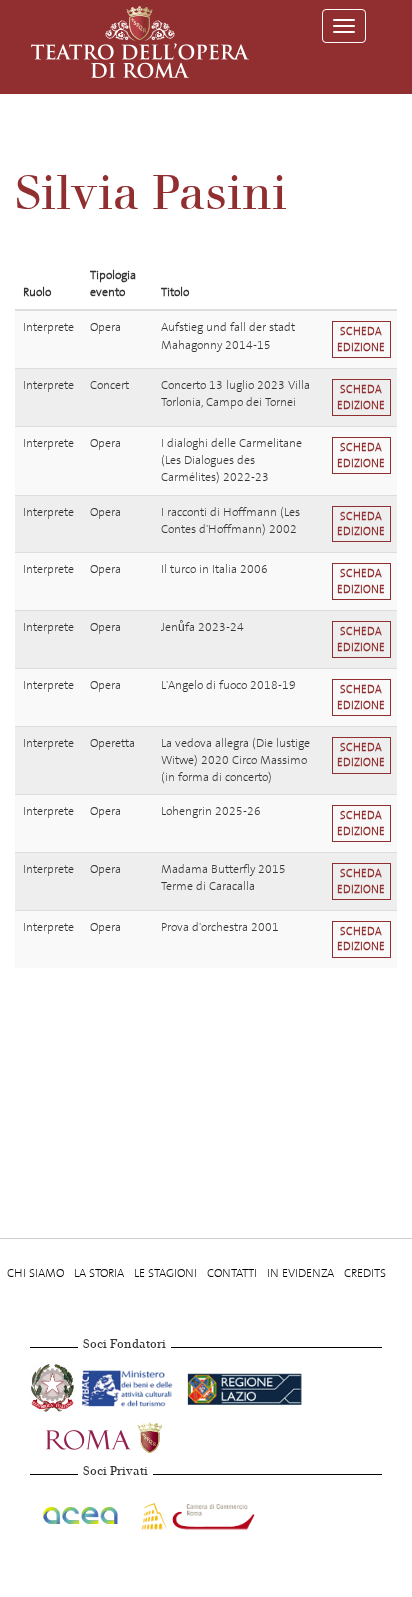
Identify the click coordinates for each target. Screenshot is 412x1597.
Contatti (232, 1273)
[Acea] (81, 1513)
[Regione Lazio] (244, 1385)
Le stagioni (165, 1273)
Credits (365, 1273)
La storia (99, 1273)
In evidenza (300, 1273)
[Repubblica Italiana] (54, 1385)
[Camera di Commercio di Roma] (196, 1513)
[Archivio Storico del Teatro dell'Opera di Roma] (140, 42)
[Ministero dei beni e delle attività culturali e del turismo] (130, 1385)
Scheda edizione (361, 339)
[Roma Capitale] (130, 1435)
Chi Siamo (35, 1273)
